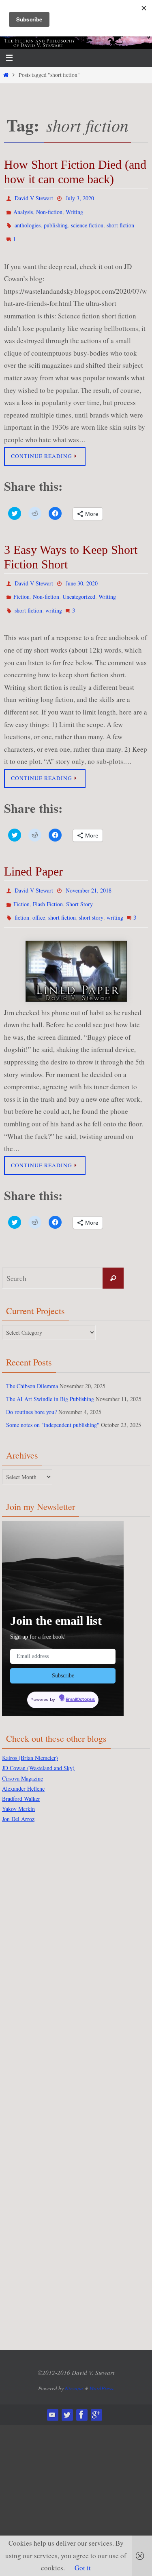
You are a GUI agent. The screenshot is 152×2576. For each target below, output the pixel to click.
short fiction (120, 221)
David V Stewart (34, 197)
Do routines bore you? (31, 1393)
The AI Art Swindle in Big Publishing (50, 1380)
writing (54, 598)
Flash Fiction (48, 888)
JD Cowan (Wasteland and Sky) (38, 1747)
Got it (83, 2568)
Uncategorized (79, 586)
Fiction (21, 586)
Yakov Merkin (18, 1788)
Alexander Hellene (23, 1767)
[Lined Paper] (76, 953)
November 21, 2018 (89, 877)
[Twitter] (67, 2394)
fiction (22, 900)
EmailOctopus (80, 1680)
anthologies (28, 221)
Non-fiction (49, 209)
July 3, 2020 (80, 197)
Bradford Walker (21, 1778)
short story (91, 900)
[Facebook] (81, 2394)
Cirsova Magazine (22, 1757)
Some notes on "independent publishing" (53, 1406)
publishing (56, 221)
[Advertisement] (34, 1936)
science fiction (87, 221)
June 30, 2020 (82, 575)
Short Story (79, 888)
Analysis (23, 209)
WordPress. (102, 2367)
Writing (74, 209)
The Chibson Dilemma (32, 1367)
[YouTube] (52, 2394)
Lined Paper (33, 858)
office (39, 900)
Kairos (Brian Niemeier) (30, 1737)
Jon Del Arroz (18, 1798)
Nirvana (74, 2367)
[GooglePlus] (96, 2394)
